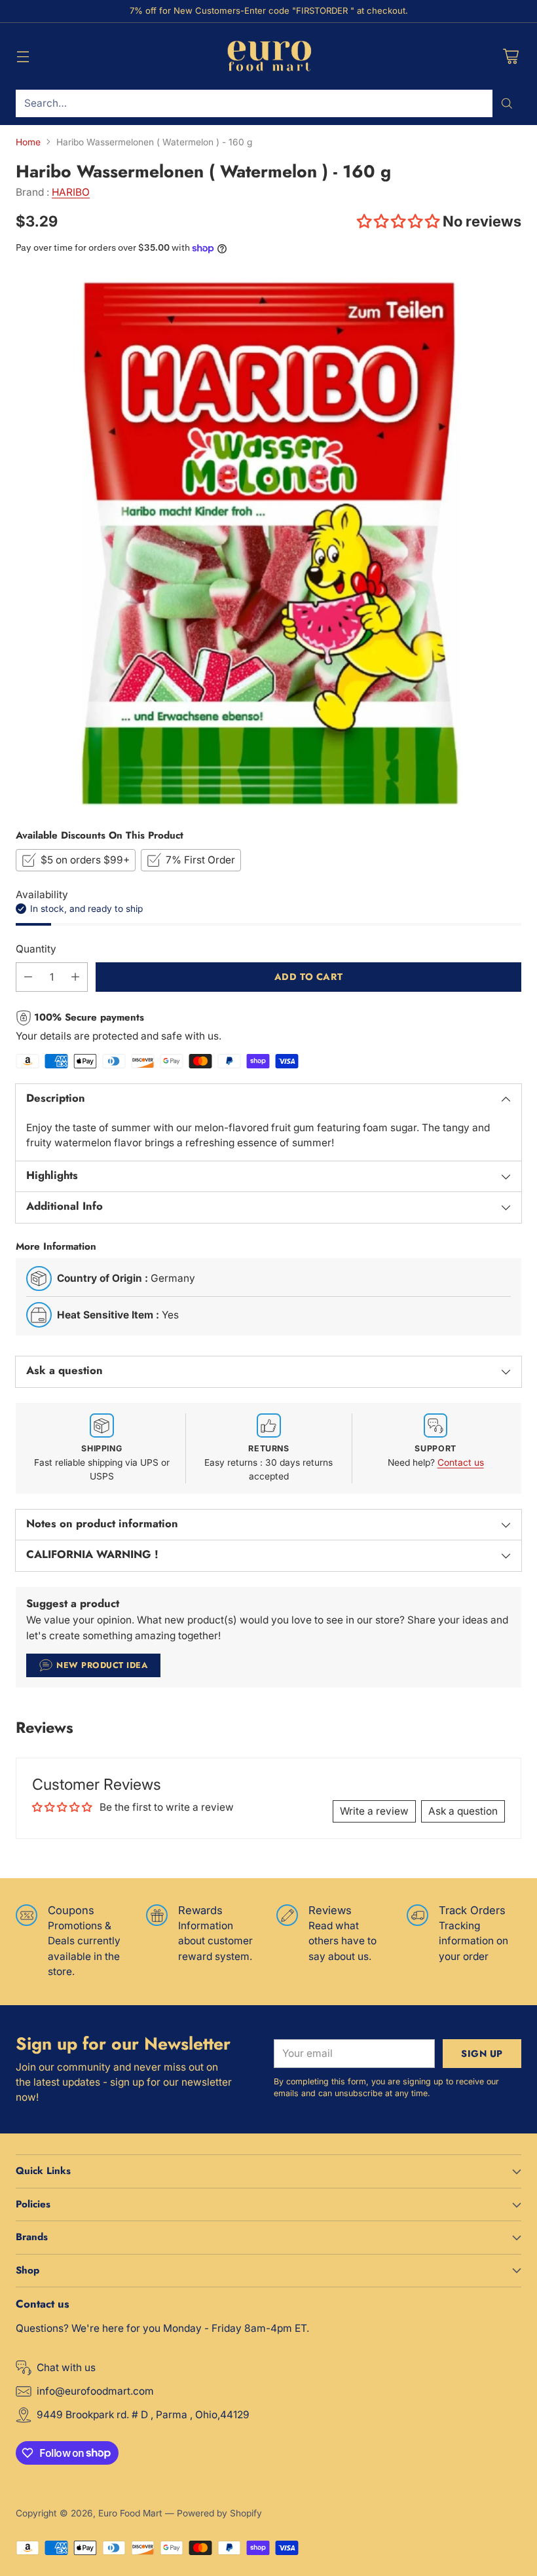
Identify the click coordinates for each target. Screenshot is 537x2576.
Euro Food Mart (130, 2513)
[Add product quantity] (75, 977)
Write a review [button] (374, 1811)
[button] (400, 221)
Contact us (461, 1462)
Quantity (36, 949)
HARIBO (71, 192)
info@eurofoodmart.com (95, 2391)
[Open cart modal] (510, 56)
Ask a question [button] (463, 1811)
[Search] (507, 103)
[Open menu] (23, 56)
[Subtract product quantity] (28, 977)
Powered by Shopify (219, 2513)
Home (28, 142)
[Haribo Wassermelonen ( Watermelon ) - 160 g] (268, 541)
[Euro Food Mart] (269, 56)
